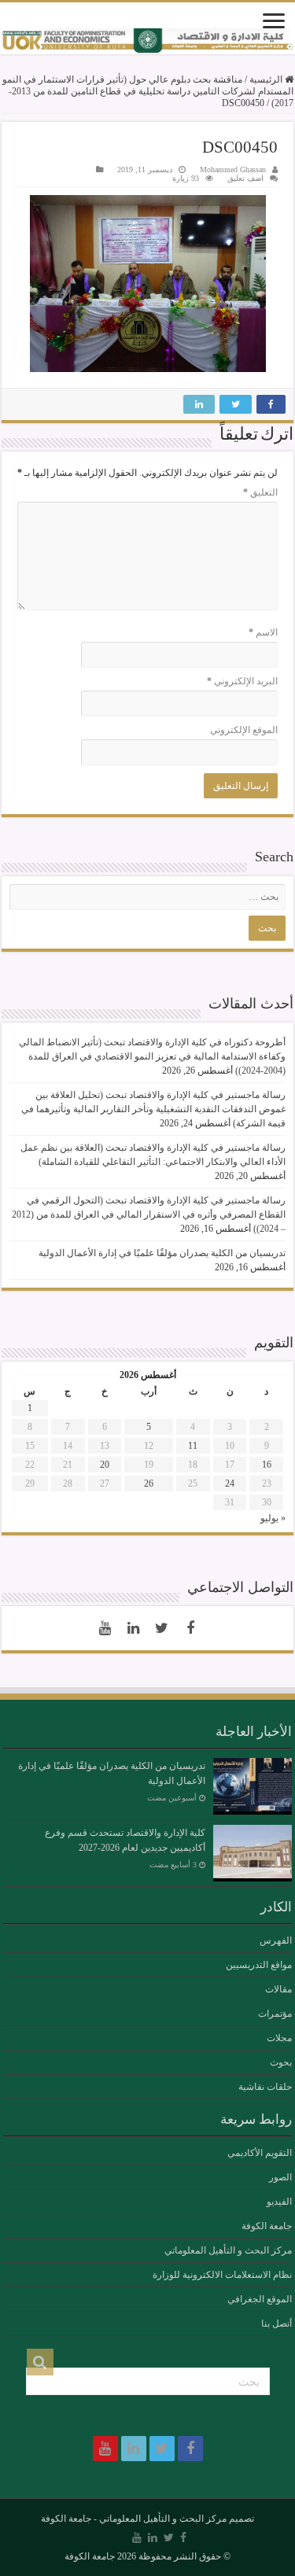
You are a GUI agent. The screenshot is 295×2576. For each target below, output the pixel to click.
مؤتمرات (275, 2014)
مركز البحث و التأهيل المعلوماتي (228, 2250)
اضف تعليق (245, 178)
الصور (280, 2177)
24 (230, 1483)
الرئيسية (267, 79)
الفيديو (279, 2202)
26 (149, 1483)
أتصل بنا (277, 2324)
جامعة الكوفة (267, 2226)
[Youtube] (105, 1628)
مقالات (278, 1989)
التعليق (260, 492)
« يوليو (273, 1518)
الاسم (263, 632)
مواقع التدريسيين (259, 1965)
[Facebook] (190, 1628)
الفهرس (276, 1940)
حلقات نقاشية (265, 2087)
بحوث (281, 2062)
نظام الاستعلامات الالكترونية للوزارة (222, 2275)
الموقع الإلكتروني (244, 730)
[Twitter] (162, 1628)
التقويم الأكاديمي (260, 2153)
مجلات (279, 2038)
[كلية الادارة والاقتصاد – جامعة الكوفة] (147, 41)
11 (193, 1446)
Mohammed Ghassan (233, 170)
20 (105, 1465)
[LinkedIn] (134, 1628)
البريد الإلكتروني (242, 681)
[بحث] (40, 2362)
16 (267, 1465)
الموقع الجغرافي (260, 2299)
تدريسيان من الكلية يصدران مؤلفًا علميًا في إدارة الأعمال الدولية (162, 1253)
